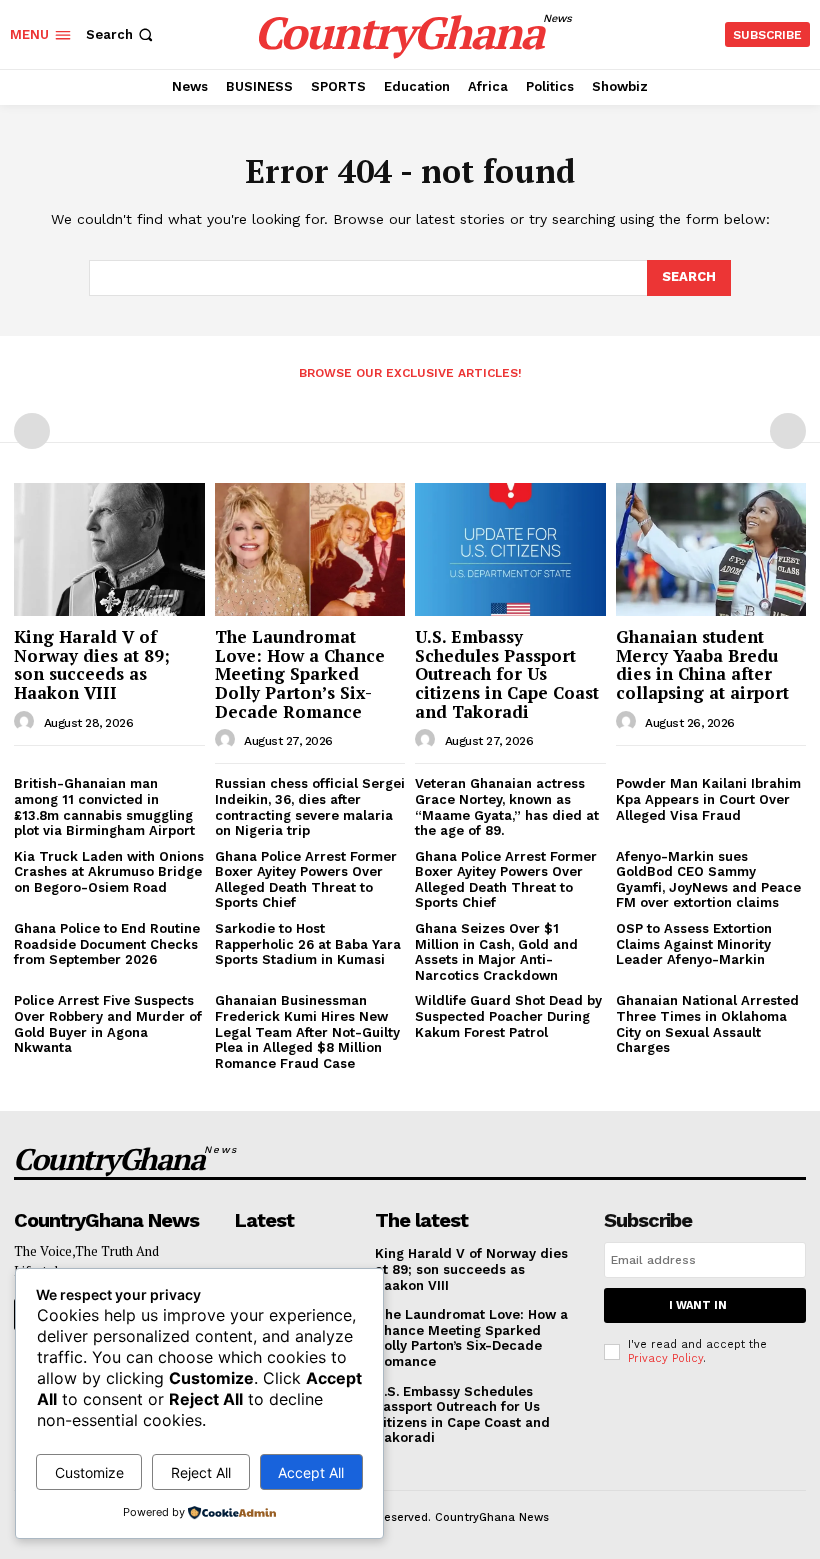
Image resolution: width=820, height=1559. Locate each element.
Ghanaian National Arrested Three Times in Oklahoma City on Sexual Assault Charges (707, 1024)
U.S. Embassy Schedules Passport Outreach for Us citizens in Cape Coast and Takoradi (507, 674)
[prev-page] (32, 431)
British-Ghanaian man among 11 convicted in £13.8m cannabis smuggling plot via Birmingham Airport (104, 807)
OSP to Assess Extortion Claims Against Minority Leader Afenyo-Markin (694, 944)
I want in (698, 1305)
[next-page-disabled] (788, 431)
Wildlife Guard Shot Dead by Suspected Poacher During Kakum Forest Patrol (508, 1016)
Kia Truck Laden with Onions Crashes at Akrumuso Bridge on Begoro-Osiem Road (109, 872)
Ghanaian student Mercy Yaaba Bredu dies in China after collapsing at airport (702, 664)
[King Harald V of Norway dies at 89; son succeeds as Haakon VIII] (109, 549)
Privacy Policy (665, 1358)
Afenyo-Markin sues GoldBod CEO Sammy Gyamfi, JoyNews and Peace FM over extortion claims (708, 880)
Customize (89, 1472)
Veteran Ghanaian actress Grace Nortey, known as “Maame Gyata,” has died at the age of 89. (507, 807)
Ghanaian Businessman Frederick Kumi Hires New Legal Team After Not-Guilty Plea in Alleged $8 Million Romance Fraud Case (307, 1031)
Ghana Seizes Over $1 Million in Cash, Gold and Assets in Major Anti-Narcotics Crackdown (496, 952)
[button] (121, 34)
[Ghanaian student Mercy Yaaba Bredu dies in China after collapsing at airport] (711, 549)
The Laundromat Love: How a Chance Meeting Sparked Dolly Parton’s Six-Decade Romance (300, 674)
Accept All (311, 1472)
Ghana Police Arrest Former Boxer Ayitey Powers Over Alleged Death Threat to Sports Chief (306, 880)
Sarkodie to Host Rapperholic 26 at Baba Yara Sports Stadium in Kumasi (308, 944)
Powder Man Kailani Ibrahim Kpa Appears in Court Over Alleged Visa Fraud (708, 799)
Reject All (201, 1472)
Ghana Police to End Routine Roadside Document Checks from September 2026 (107, 944)
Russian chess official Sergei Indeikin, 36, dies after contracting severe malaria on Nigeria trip (310, 807)
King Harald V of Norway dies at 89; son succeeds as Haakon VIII (92, 664)
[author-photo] (27, 722)
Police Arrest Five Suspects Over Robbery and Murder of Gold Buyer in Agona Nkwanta (108, 1024)
